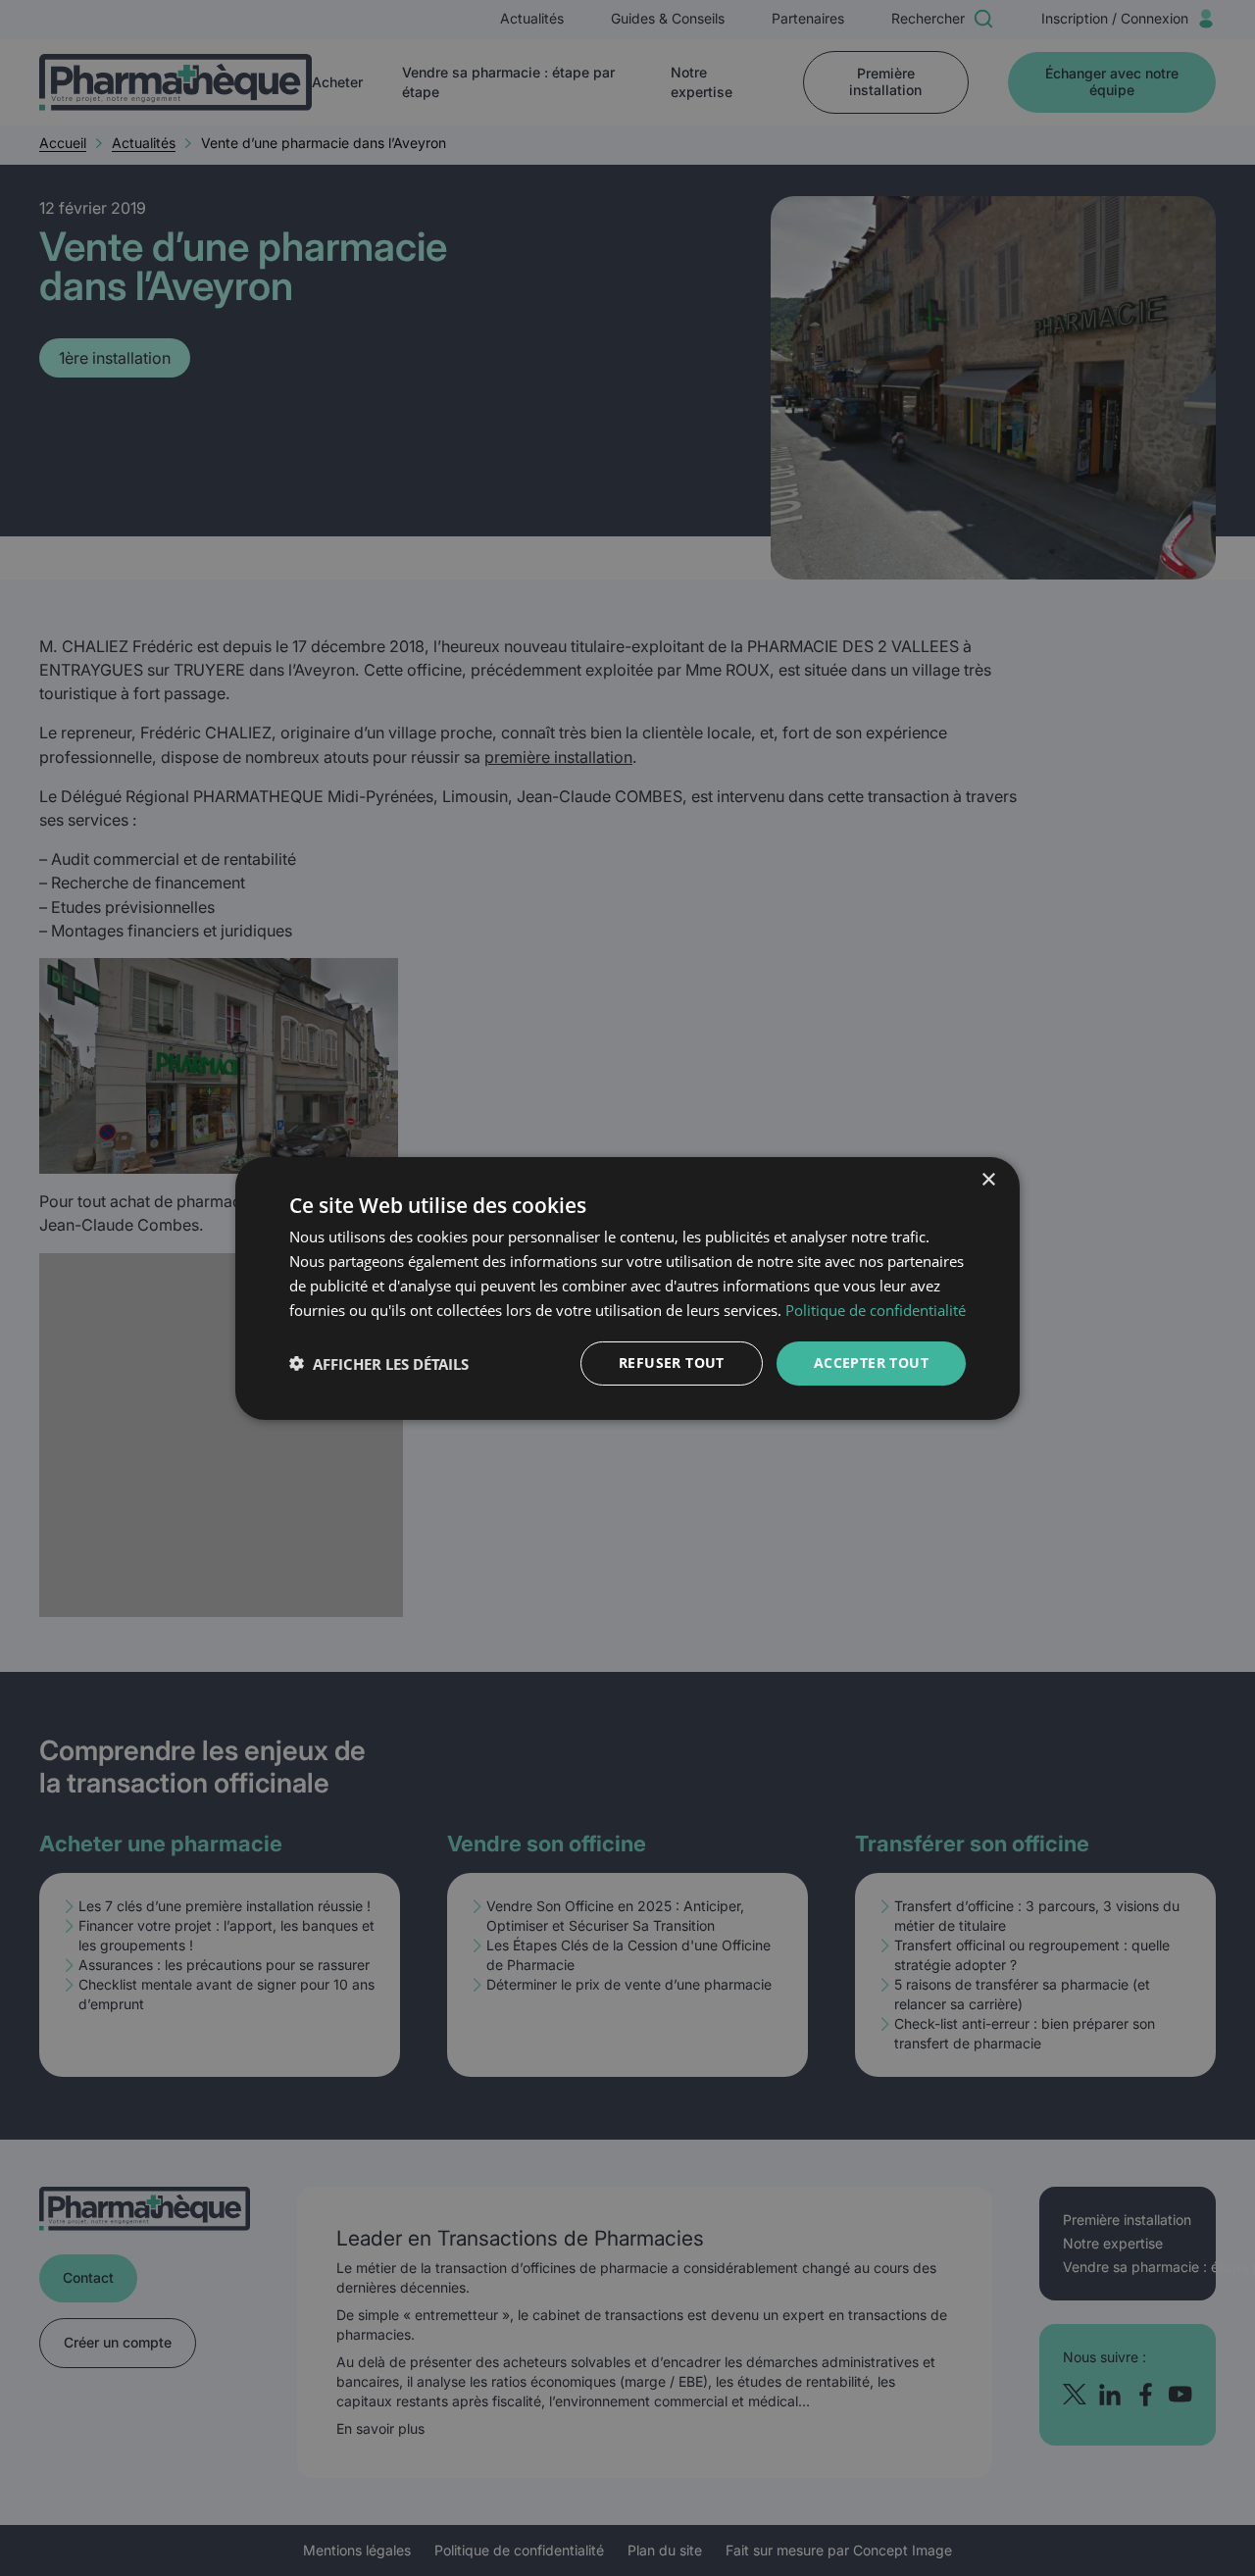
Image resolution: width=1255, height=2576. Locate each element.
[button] (379, 1363)
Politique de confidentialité (876, 1309)
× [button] (988, 1179)
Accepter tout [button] (871, 1363)
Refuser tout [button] (672, 1363)
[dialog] (627, 1288)
